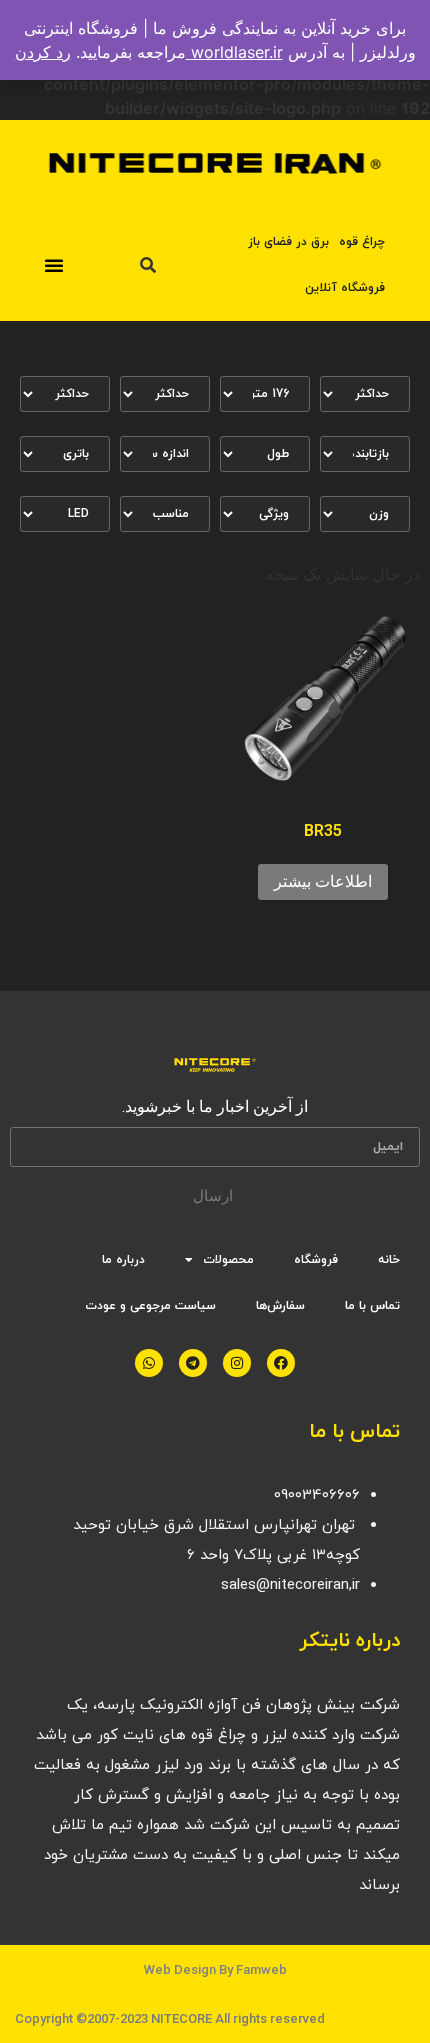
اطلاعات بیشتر (323, 881)
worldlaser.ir (234, 52)
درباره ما (123, 1260)
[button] (54, 265)
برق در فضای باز (288, 242)
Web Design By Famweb (215, 1969)
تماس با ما (372, 1306)
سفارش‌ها (280, 1306)
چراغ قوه (362, 242)
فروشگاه (316, 1260)
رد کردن (43, 52)
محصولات (228, 1260)
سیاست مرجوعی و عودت (150, 1306)
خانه (389, 1260)
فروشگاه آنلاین (345, 288)
